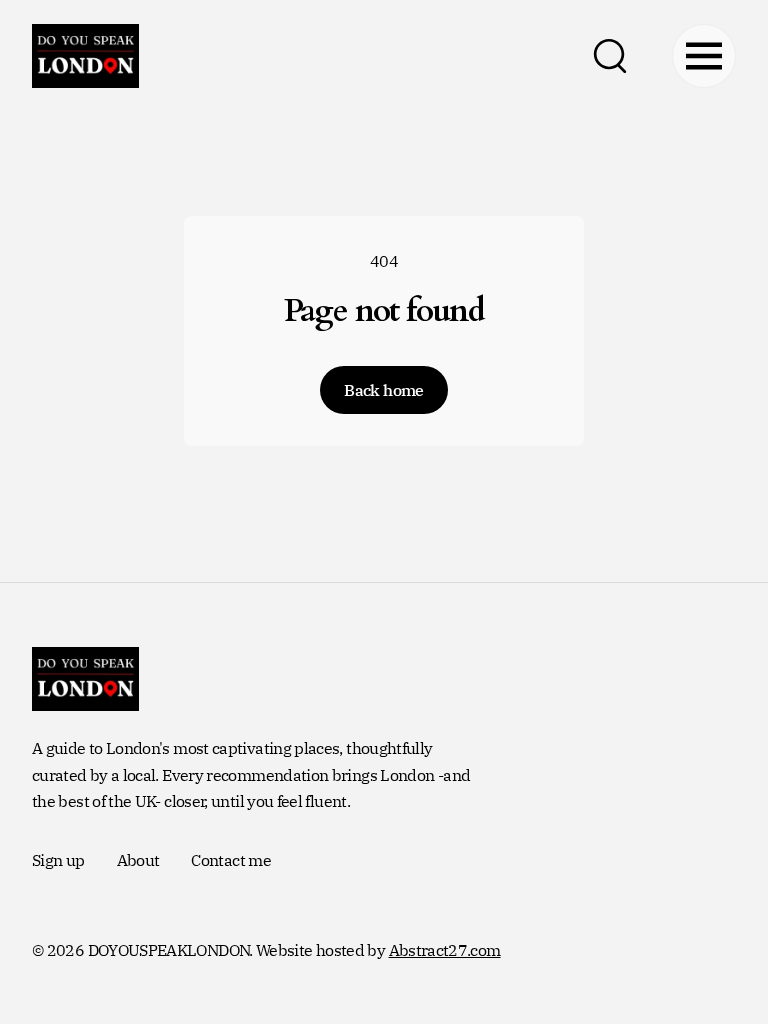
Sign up (58, 860)
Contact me (231, 860)
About (138, 860)
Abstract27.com (445, 950)
